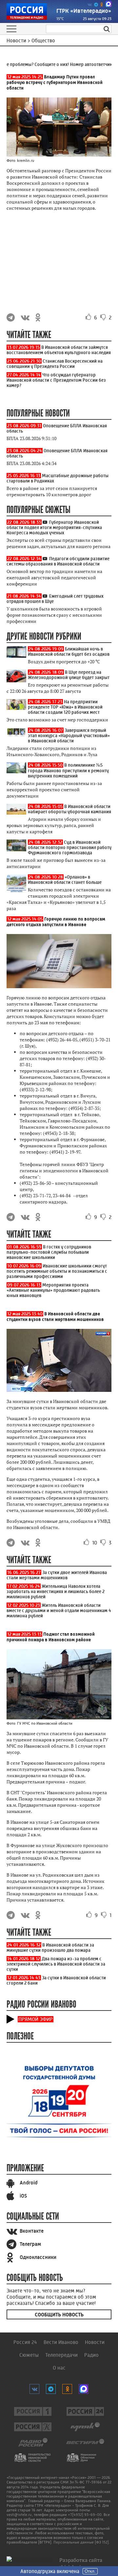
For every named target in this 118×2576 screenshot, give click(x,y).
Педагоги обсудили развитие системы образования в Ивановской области (58, 561)
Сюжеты (29, 2355)
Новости (95, 2342)
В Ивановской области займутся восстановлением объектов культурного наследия (59, 350)
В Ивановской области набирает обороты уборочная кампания (69, 809)
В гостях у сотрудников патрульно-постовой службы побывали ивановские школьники (49, 1252)
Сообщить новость (59, 2315)
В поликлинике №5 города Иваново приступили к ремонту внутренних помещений (68, 770)
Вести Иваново (61, 2342)
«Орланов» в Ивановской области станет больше (65, 880)
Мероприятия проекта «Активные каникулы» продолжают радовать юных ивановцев (53, 1290)
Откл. (90, 2571)
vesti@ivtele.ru (19, 2515)
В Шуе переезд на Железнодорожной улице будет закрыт (69, 675)
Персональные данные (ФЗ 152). (82, 2542)
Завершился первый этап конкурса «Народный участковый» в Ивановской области (69, 735)
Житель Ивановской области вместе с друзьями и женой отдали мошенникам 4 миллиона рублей (59, 1610)
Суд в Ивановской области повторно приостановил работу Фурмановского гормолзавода (70, 847)
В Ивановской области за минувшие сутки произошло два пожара (50, 1948)
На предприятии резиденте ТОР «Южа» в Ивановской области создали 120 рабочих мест (65, 707)
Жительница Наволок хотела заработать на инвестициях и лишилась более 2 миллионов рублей (56, 1591)
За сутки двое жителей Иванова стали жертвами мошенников (57, 1575)
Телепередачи (61, 2355)
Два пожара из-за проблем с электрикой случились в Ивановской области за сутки (56, 1964)
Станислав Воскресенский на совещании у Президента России (55, 364)
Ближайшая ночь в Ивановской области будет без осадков (69, 651)
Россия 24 (25, 2342)
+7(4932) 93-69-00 (85, 2515)
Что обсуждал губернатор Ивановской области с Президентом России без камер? (56, 380)
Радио (91, 2355)
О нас (59, 2368)
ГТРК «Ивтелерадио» (84, 11)
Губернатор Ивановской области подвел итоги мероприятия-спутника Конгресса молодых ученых (54, 527)
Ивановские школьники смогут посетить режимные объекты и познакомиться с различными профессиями (57, 1271)
